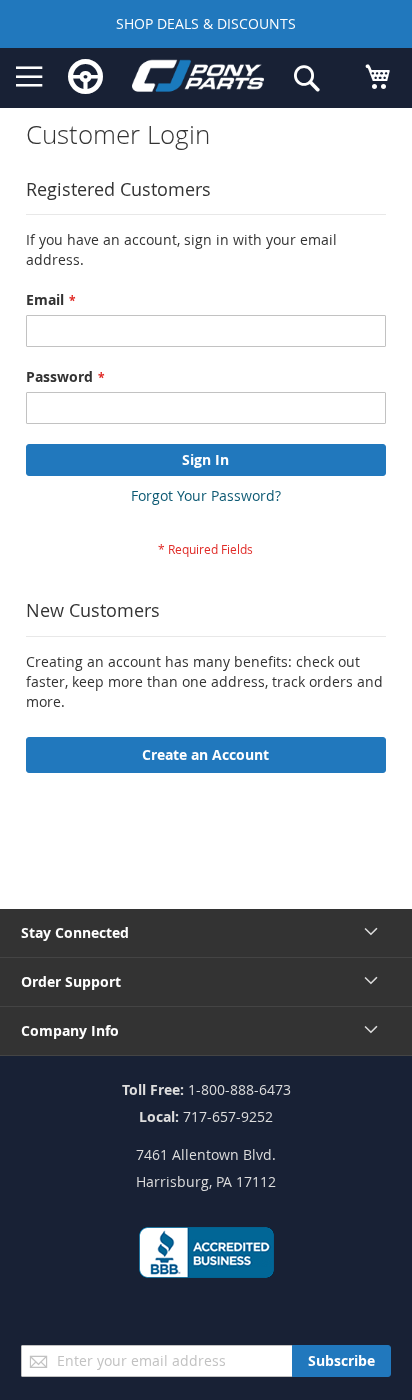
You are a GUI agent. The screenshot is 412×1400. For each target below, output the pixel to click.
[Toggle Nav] (29, 77)
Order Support (71, 981)
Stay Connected (75, 932)
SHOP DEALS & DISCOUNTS (206, 23)
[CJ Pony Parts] (198, 79)
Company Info (70, 1030)
